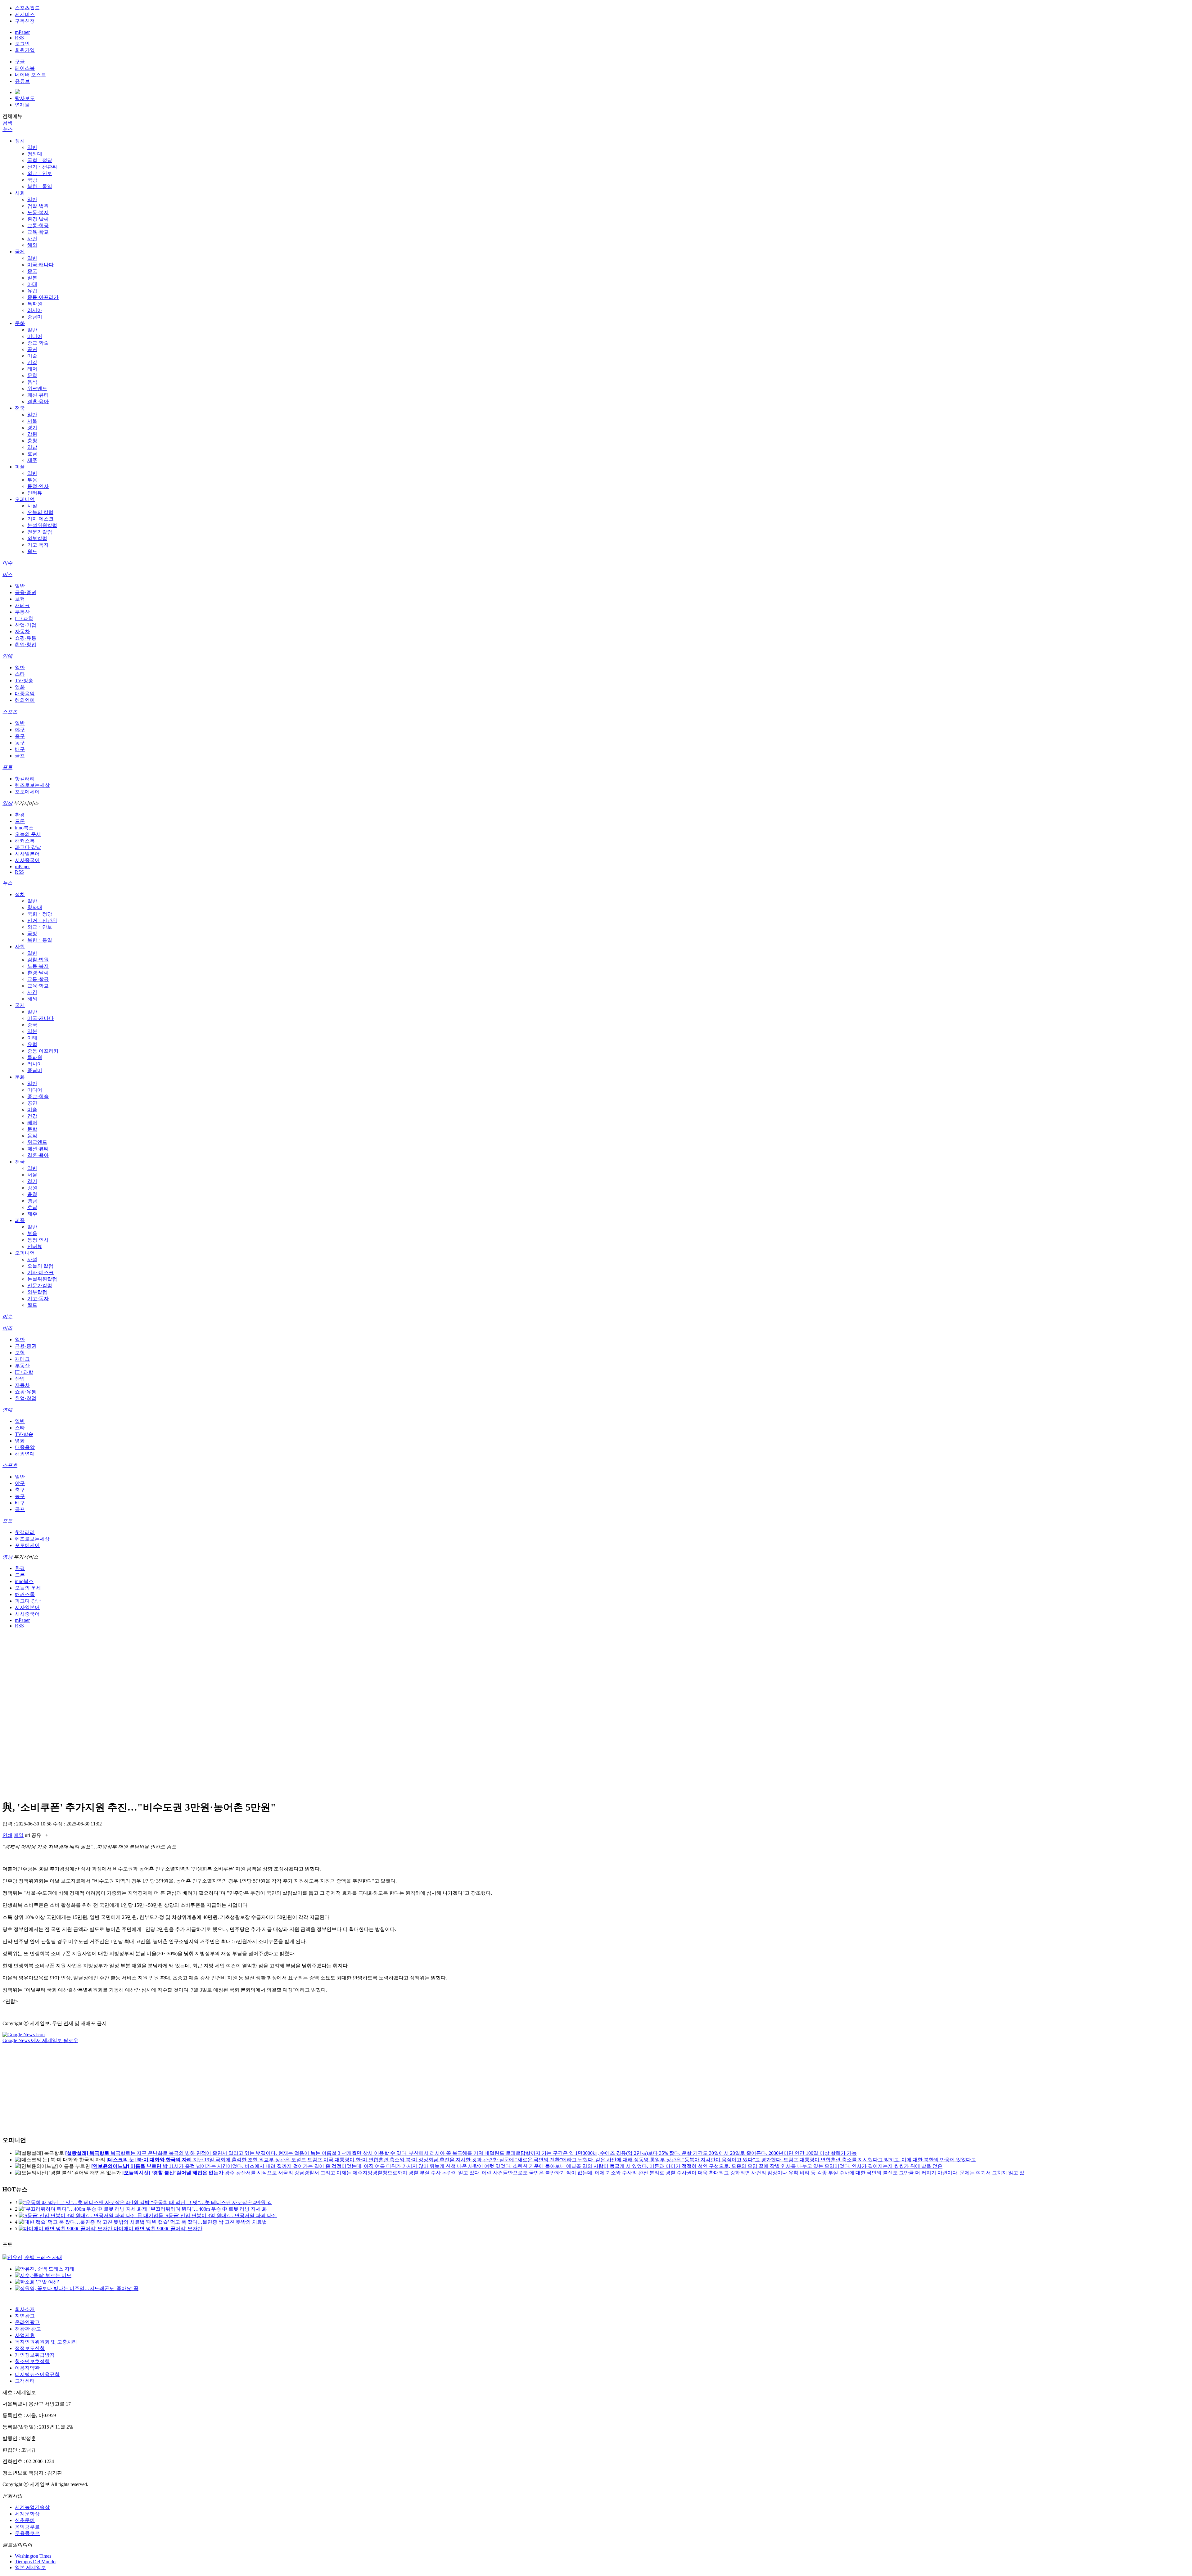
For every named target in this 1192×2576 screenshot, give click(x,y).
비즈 (7, 574)
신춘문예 (25, 2520)
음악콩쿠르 (27, 2527)
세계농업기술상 (32, 2507)
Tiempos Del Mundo (35, 2562)
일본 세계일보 (30, 2567)
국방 (32, 180)
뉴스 (7, 129)
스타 (20, 674)
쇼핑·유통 (26, 638)
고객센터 (25, 2381)
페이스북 (25, 68)
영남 (32, 447)
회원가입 (25, 50)
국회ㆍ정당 (40, 160)
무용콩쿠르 (27, 2533)
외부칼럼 (37, 538)
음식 (32, 382)
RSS (19, 38)
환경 (20, 815)
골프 (20, 756)
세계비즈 (25, 14)
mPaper (22, 32)
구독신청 (25, 21)
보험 (20, 599)
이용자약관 (27, 2368)
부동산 (22, 612)
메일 (19, 1835)
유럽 (32, 291)
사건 (32, 239)
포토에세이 (27, 792)
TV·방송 (24, 681)
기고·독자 (38, 545)
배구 (20, 749)
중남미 (35, 317)
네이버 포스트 (30, 75)
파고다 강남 (28, 847)
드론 (20, 821)
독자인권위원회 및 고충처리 (46, 2342)
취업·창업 (26, 645)
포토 (7, 767)
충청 (32, 441)
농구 (20, 743)
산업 (20, 1379)
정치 (20, 141)
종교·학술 (38, 343)
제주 (32, 460)
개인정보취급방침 (35, 2355)
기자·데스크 (41, 519)
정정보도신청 (30, 2348)
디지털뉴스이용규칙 (37, 2374)
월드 (32, 551)
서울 (32, 421)
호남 (32, 454)
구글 (20, 62)
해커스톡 (25, 841)
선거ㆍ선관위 (42, 167)
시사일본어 (27, 854)
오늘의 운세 (28, 834)
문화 (20, 323)
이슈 (7, 563)
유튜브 (22, 81)
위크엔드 (37, 388)
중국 (32, 271)
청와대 (35, 154)
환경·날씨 (38, 219)
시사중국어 (27, 860)
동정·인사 (38, 486)
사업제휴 (25, 2335)
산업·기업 (26, 625)
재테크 (22, 605)
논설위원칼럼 (42, 525)
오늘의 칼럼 (40, 512)
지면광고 (25, 2316)
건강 (32, 362)
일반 (32, 147)
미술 (32, 356)
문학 (32, 375)
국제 (20, 252)
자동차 (22, 632)
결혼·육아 (38, 402)
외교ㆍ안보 (40, 173)
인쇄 (7, 1835)
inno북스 (24, 828)
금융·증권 (26, 592)
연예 (7, 656)
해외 (32, 245)
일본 (32, 278)
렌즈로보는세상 (32, 785)
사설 (32, 506)
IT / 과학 (24, 618)
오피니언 (25, 499)
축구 (20, 736)
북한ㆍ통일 (40, 186)
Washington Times (33, 2556)
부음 (32, 480)
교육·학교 (38, 232)
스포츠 (10, 712)
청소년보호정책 (32, 2361)
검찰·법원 (38, 206)
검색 (7, 123)
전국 (20, 408)
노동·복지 (38, 212)
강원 (32, 434)
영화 (20, 687)
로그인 (22, 44)
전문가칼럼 (40, 532)
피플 (20, 467)
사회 (20, 193)
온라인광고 (27, 2322)
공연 (32, 349)
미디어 (35, 336)
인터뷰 (35, 493)
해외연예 (25, 700)
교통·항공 (38, 226)
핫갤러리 (25, 779)
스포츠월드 (27, 8)
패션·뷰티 (38, 395)
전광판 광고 (28, 2329)
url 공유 (33, 1835)
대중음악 (25, 694)
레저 (32, 369)
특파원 (35, 304)
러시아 (35, 310)
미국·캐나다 (41, 265)
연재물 (22, 105)
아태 (32, 284)
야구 (20, 730)
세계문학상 (27, 2514)
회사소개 (25, 2309)
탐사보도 (25, 98)
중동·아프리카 (43, 297)
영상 (7, 803)
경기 (32, 428)
